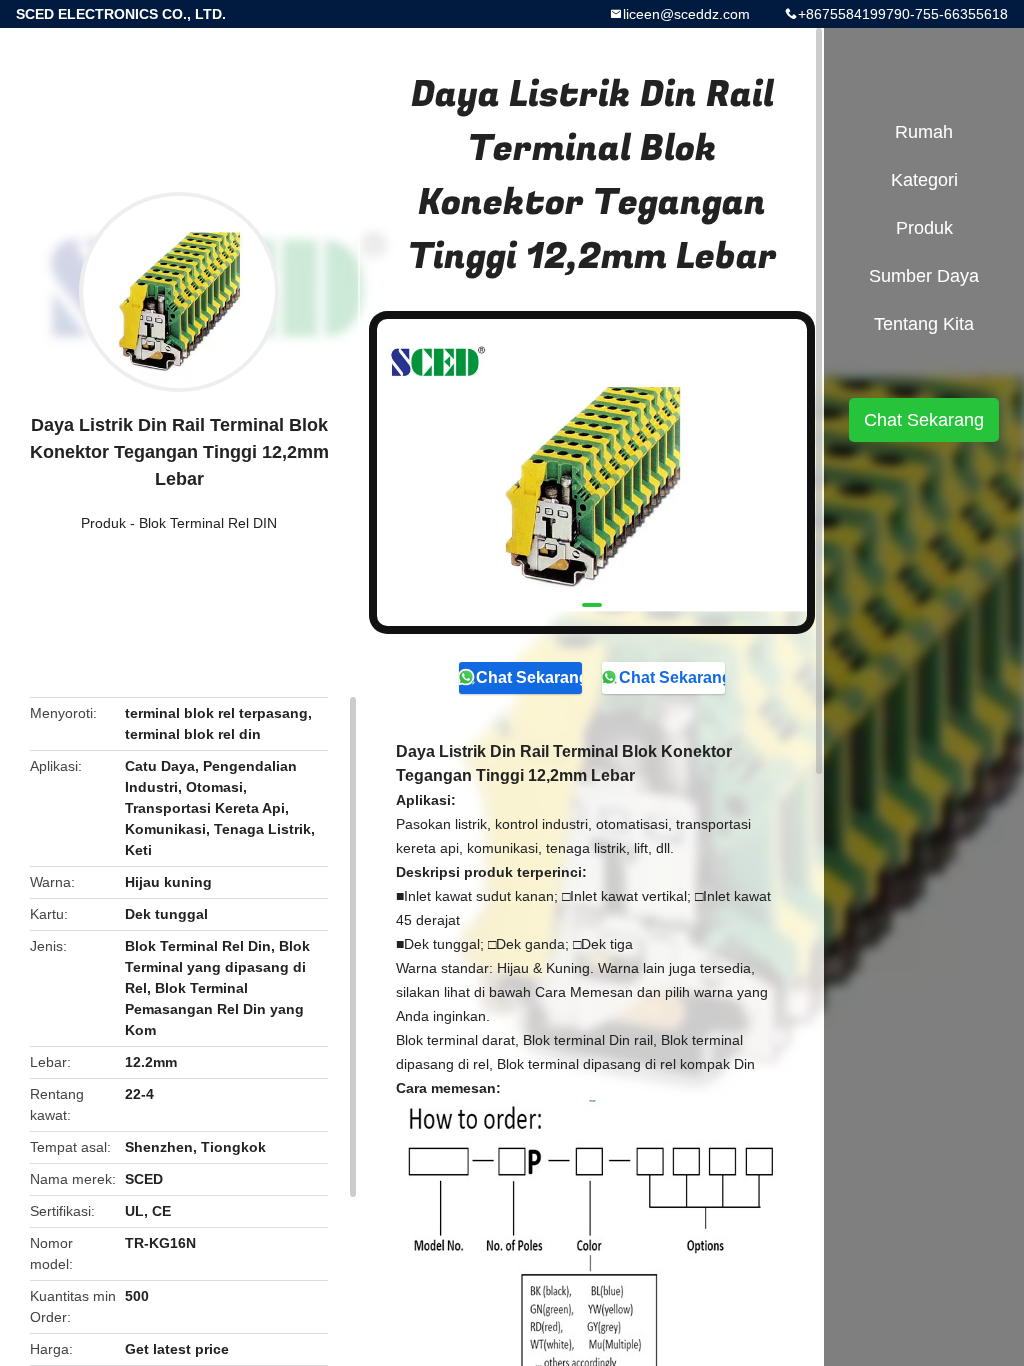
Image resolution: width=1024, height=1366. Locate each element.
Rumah (924, 132)
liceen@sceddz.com (686, 14)
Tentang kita (924, 324)
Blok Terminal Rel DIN (208, 523)
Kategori (924, 180)
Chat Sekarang (529, 677)
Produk (103, 523)
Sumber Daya (924, 276)
